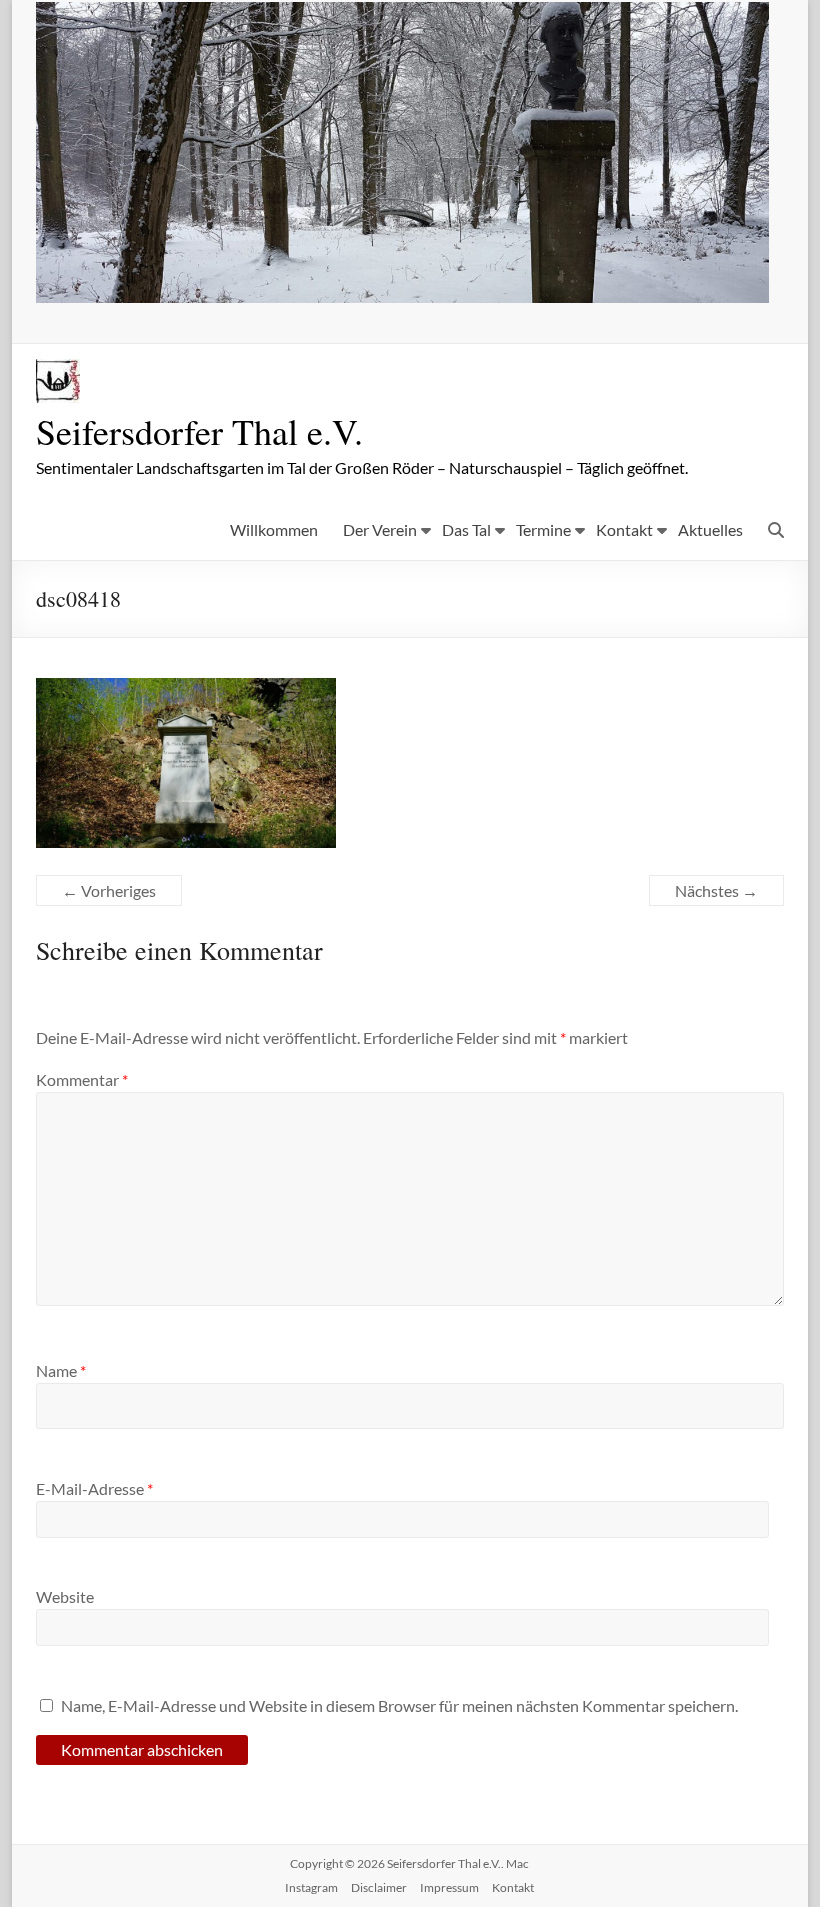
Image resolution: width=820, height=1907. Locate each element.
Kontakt (624, 529)
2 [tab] (370, 277)
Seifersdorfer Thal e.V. (199, 431)
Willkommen (274, 529)
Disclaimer (379, 1887)
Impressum (449, 1887)
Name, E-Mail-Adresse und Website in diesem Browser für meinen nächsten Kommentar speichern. (399, 1705)
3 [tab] (391, 277)
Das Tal (466, 529)
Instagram (311, 1887)
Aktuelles (710, 529)
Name (61, 1370)
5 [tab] (433, 277)
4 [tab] (412, 277)
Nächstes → (716, 890)
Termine (543, 529)
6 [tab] (454, 277)
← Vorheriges (109, 890)
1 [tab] (349, 277)
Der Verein (380, 529)
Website (65, 1596)
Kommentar (82, 1079)
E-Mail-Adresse (94, 1488)
